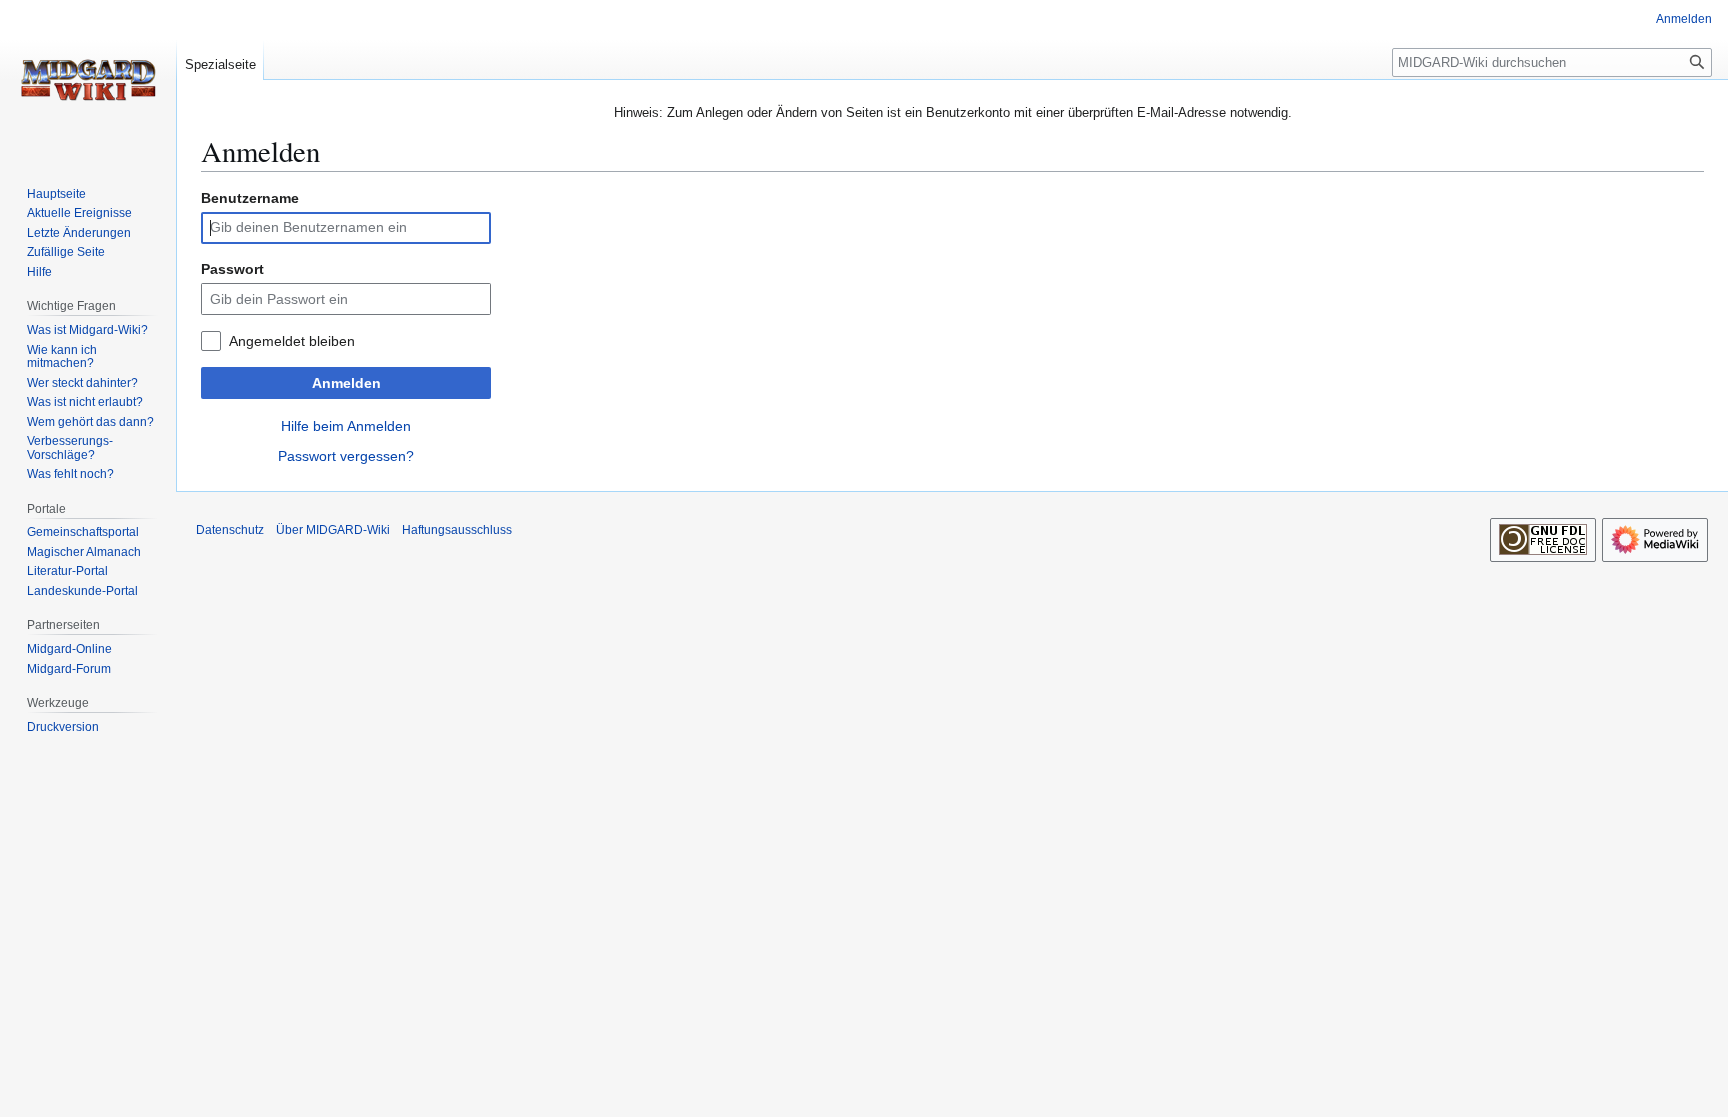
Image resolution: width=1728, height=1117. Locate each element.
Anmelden (346, 383)
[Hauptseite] (88, 80)
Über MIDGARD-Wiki (333, 530)
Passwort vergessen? (346, 456)
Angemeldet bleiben (292, 341)
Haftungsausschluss (457, 530)
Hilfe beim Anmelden (346, 426)
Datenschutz (230, 530)
